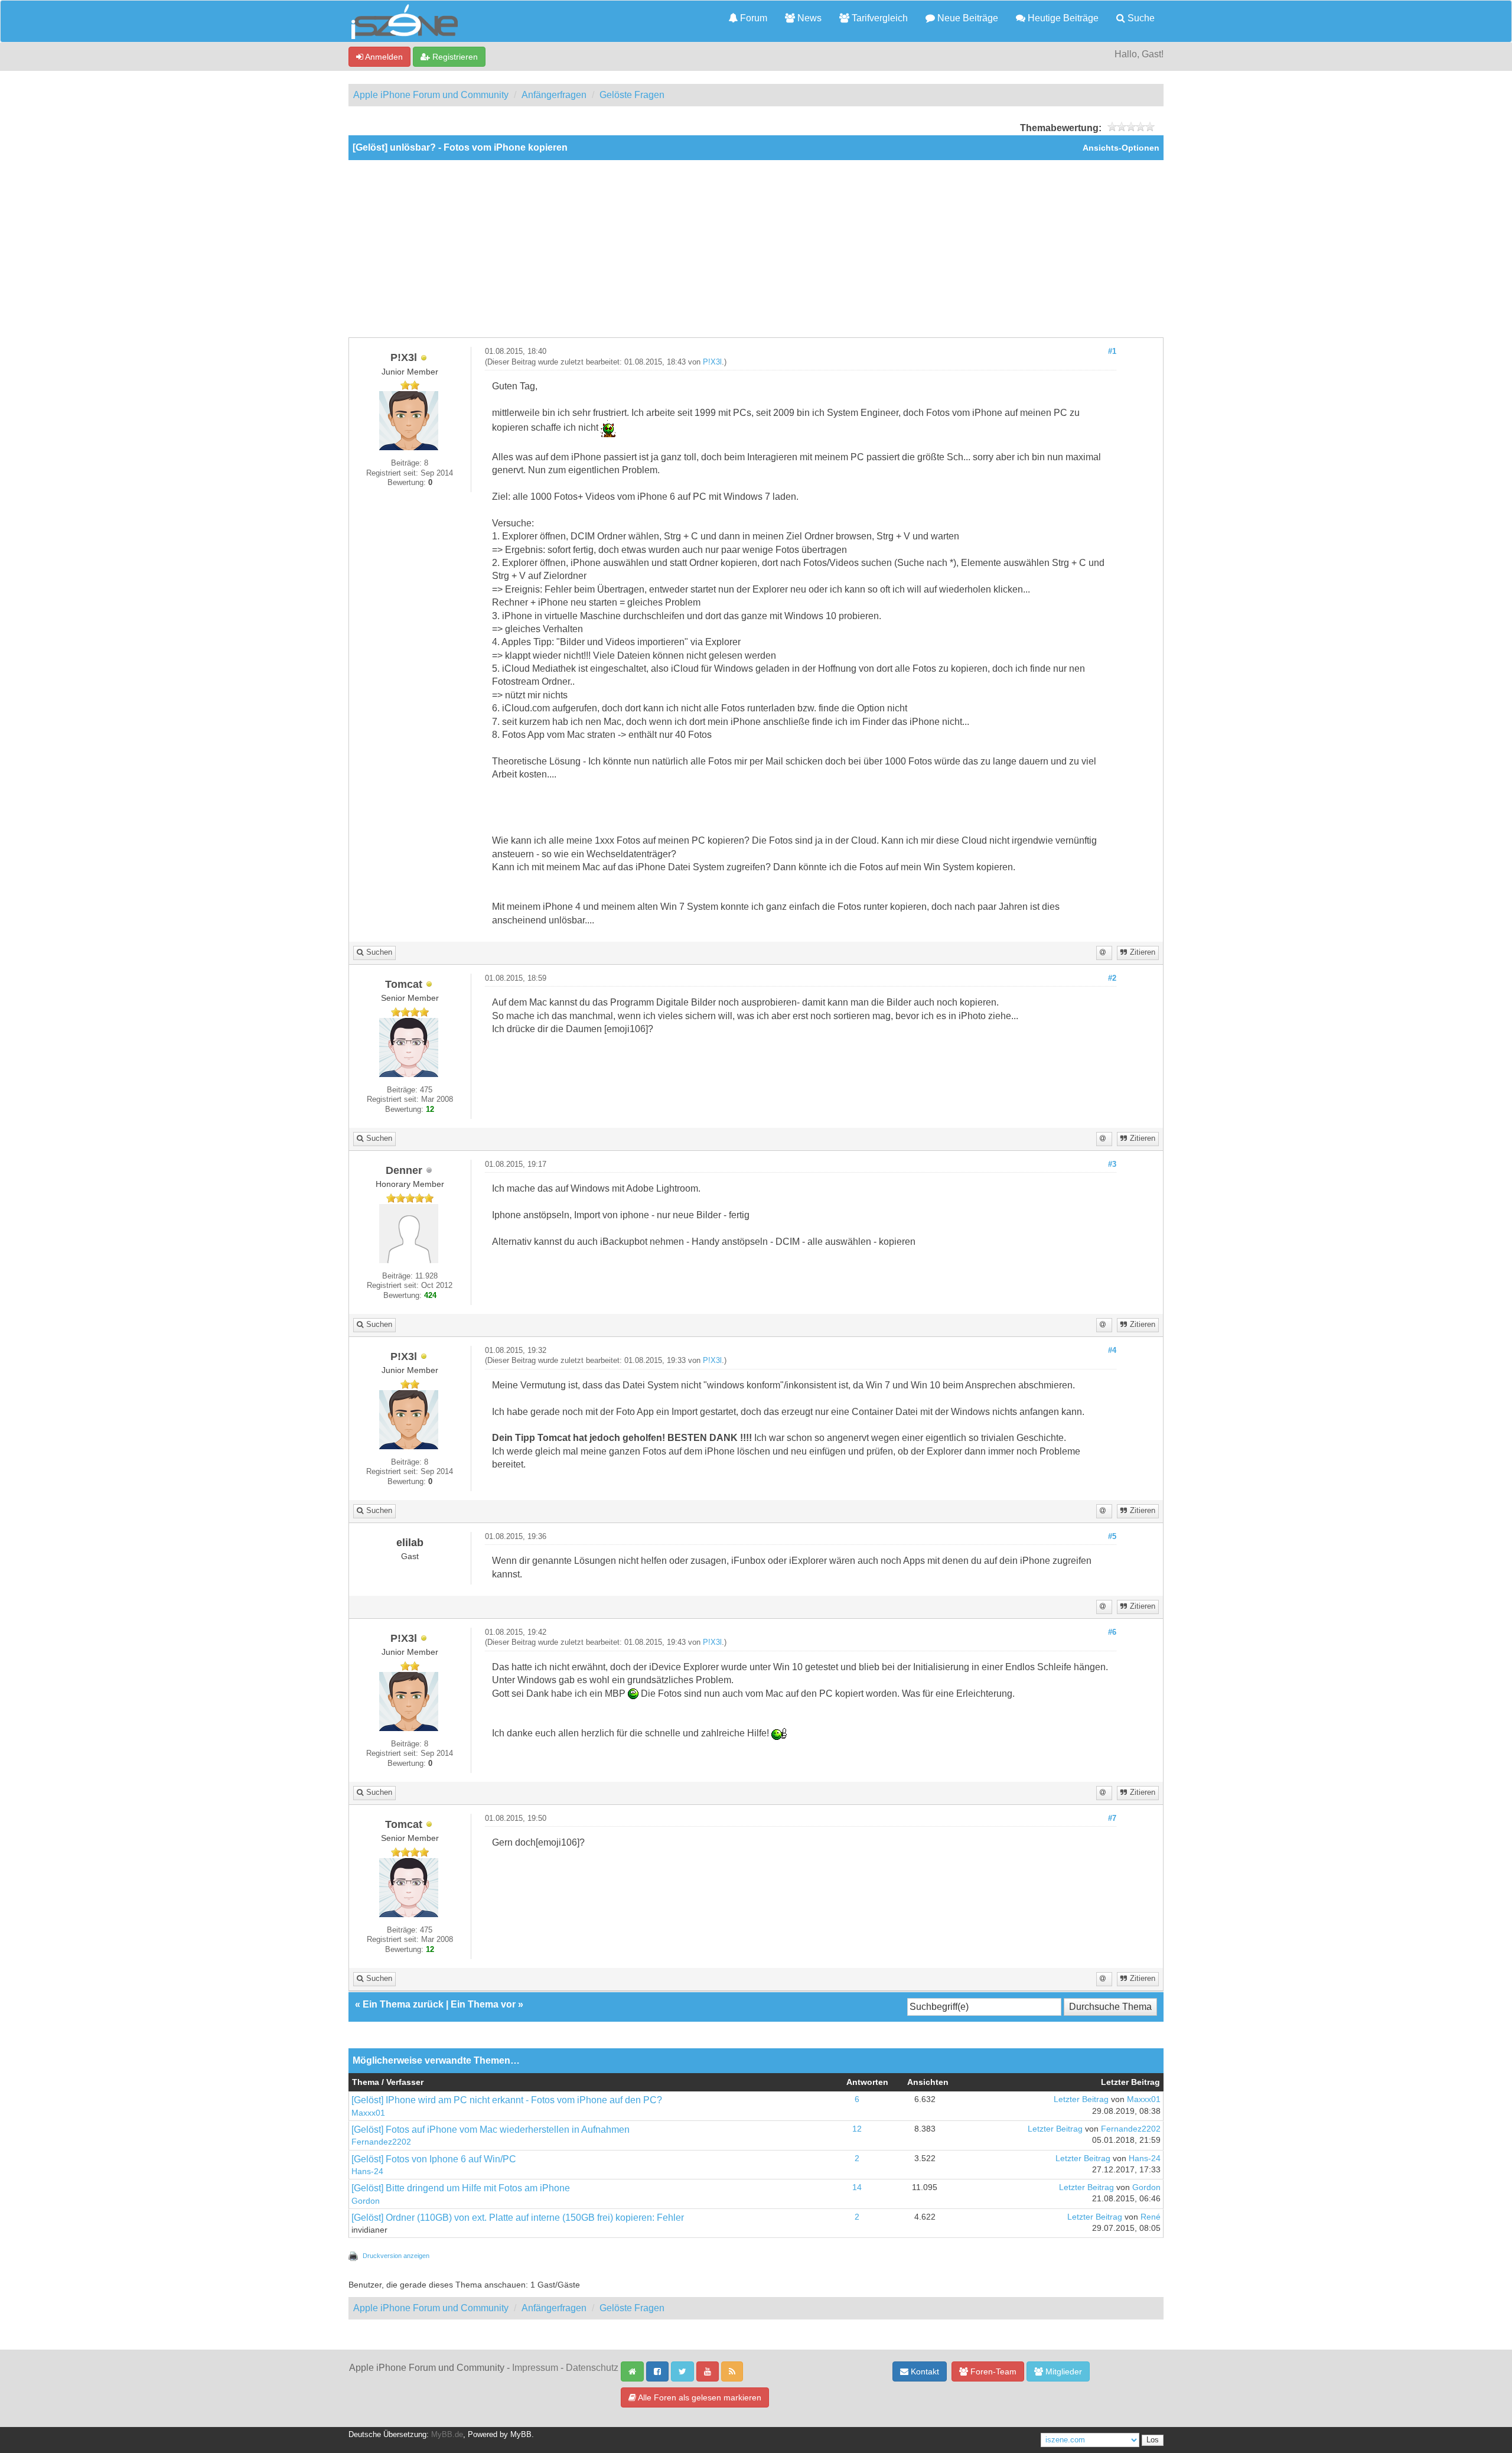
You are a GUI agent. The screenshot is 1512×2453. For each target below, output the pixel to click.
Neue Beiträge (967, 18)
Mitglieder (1063, 2371)
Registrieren (454, 57)
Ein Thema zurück (403, 2004)
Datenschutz (592, 2368)
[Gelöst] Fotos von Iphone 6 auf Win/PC (434, 2159)
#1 (1112, 352)
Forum (752, 18)
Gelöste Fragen (632, 95)
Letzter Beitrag (1081, 2099)
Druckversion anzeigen (396, 2256)
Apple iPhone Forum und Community (431, 95)
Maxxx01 (368, 2113)
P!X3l (712, 362)
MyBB (521, 2435)
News (808, 18)
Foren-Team (992, 2371)
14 (857, 2187)
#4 (1112, 1351)
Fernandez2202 (381, 2142)
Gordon (366, 2201)
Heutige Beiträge (1062, 18)
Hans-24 (367, 2171)
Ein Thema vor (483, 2004)
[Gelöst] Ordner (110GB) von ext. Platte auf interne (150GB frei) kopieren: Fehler (518, 2218)
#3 (1112, 1164)
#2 (1112, 978)
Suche (1140, 18)
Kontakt (924, 2371)
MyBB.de (447, 2435)
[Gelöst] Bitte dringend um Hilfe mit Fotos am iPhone (461, 2188)
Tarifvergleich (879, 18)
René (1151, 2217)
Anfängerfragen (554, 95)
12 (857, 2129)
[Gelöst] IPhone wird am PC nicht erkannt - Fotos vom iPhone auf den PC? (507, 2100)
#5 (1112, 1537)
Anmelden (383, 57)
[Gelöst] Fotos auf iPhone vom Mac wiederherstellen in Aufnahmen (491, 2130)
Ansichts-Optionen (1121, 148)
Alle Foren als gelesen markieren (699, 2397)
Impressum (535, 2368)
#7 (1112, 1818)
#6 (1112, 1632)
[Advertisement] (756, 249)
